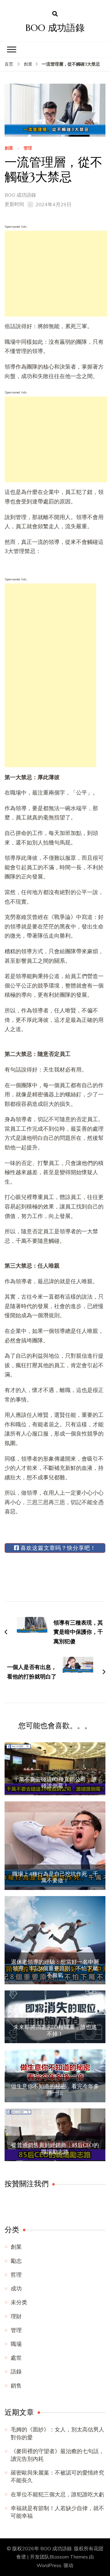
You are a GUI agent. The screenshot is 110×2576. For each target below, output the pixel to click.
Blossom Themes (69, 2557)
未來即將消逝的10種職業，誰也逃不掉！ (55, 2030)
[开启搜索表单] (55, 14)
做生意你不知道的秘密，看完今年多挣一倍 (55, 2090)
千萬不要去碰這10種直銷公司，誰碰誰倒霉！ (55, 1783)
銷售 (16, 2386)
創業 (9, 148)
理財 (16, 2316)
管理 (28, 148)
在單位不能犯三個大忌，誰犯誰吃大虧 (57, 2494)
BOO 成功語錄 (55, 28)
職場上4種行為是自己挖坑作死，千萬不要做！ (55, 1877)
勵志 (16, 2261)
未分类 (19, 2302)
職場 (16, 2344)
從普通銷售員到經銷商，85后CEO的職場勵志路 (55, 2148)
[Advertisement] (56, 274)
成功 (16, 2289)
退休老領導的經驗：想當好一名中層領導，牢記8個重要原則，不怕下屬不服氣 (55, 1969)
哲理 (16, 2275)
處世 (16, 2358)
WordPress (49, 2566)
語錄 (16, 2372)
